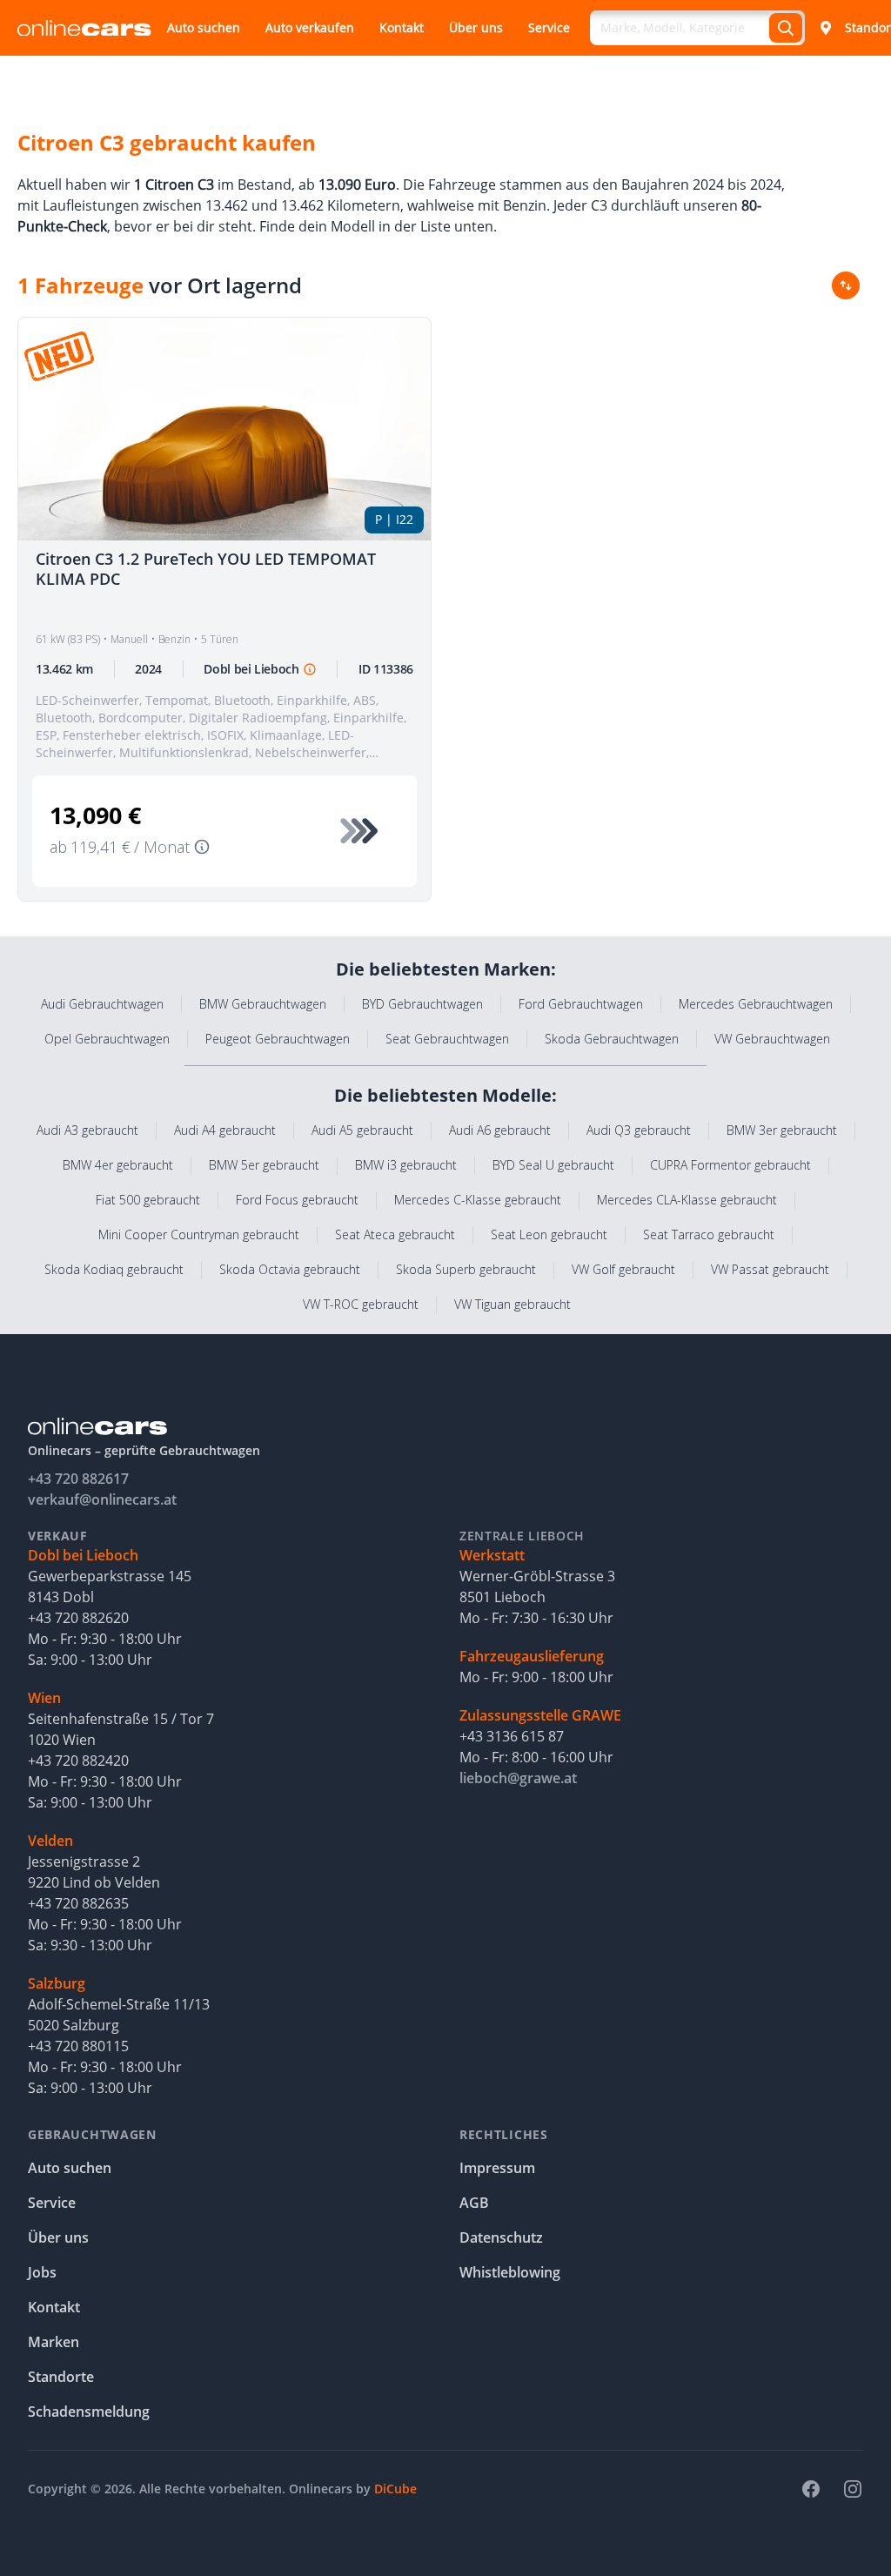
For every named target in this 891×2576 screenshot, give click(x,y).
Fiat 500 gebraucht (148, 1200)
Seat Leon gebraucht (549, 1234)
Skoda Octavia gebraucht (290, 1269)
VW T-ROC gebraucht (361, 1304)
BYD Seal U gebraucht (553, 1165)
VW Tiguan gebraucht (512, 1304)
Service (549, 27)
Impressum (497, 2168)
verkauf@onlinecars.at (102, 1499)
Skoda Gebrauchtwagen (612, 1039)
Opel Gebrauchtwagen (107, 1039)
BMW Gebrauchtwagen (263, 1004)
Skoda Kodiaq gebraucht (114, 1269)
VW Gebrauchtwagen (772, 1039)
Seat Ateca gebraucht (395, 1234)
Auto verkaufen (310, 27)
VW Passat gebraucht (770, 1269)
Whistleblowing (510, 2272)
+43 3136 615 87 (512, 1736)
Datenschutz (501, 2237)
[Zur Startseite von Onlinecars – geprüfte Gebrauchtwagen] (84, 28)
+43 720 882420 (78, 1761)
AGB (474, 2203)
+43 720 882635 (78, 1903)
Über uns (476, 27)
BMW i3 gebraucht (406, 1165)
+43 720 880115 (78, 2046)
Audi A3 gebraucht (87, 1130)
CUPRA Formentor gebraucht (730, 1165)
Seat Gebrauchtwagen (447, 1039)
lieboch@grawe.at (518, 1778)
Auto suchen (204, 27)
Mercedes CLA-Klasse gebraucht (687, 1200)
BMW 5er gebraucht (264, 1165)
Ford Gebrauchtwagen (581, 1004)
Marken (54, 2342)
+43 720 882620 (78, 1618)
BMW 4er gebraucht (118, 1165)
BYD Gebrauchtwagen (422, 1004)
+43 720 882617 (78, 1479)
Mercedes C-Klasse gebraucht (478, 1200)
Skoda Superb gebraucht (466, 1269)
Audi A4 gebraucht (225, 1130)
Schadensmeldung (89, 2412)
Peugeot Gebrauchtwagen (278, 1039)
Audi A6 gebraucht (500, 1130)
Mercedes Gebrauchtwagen (756, 1004)
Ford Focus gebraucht (297, 1200)
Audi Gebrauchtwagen (102, 1004)
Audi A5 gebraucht (362, 1130)
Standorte (61, 2377)
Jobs (42, 2272)
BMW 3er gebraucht (782, 1130)
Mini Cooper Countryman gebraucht (199, 1234)
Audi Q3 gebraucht (639, 1130)
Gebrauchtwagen (92, 2134)
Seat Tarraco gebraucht (709, 1234)
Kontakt (402, 27)
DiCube (395, 2489)
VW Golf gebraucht (623, 1269)
